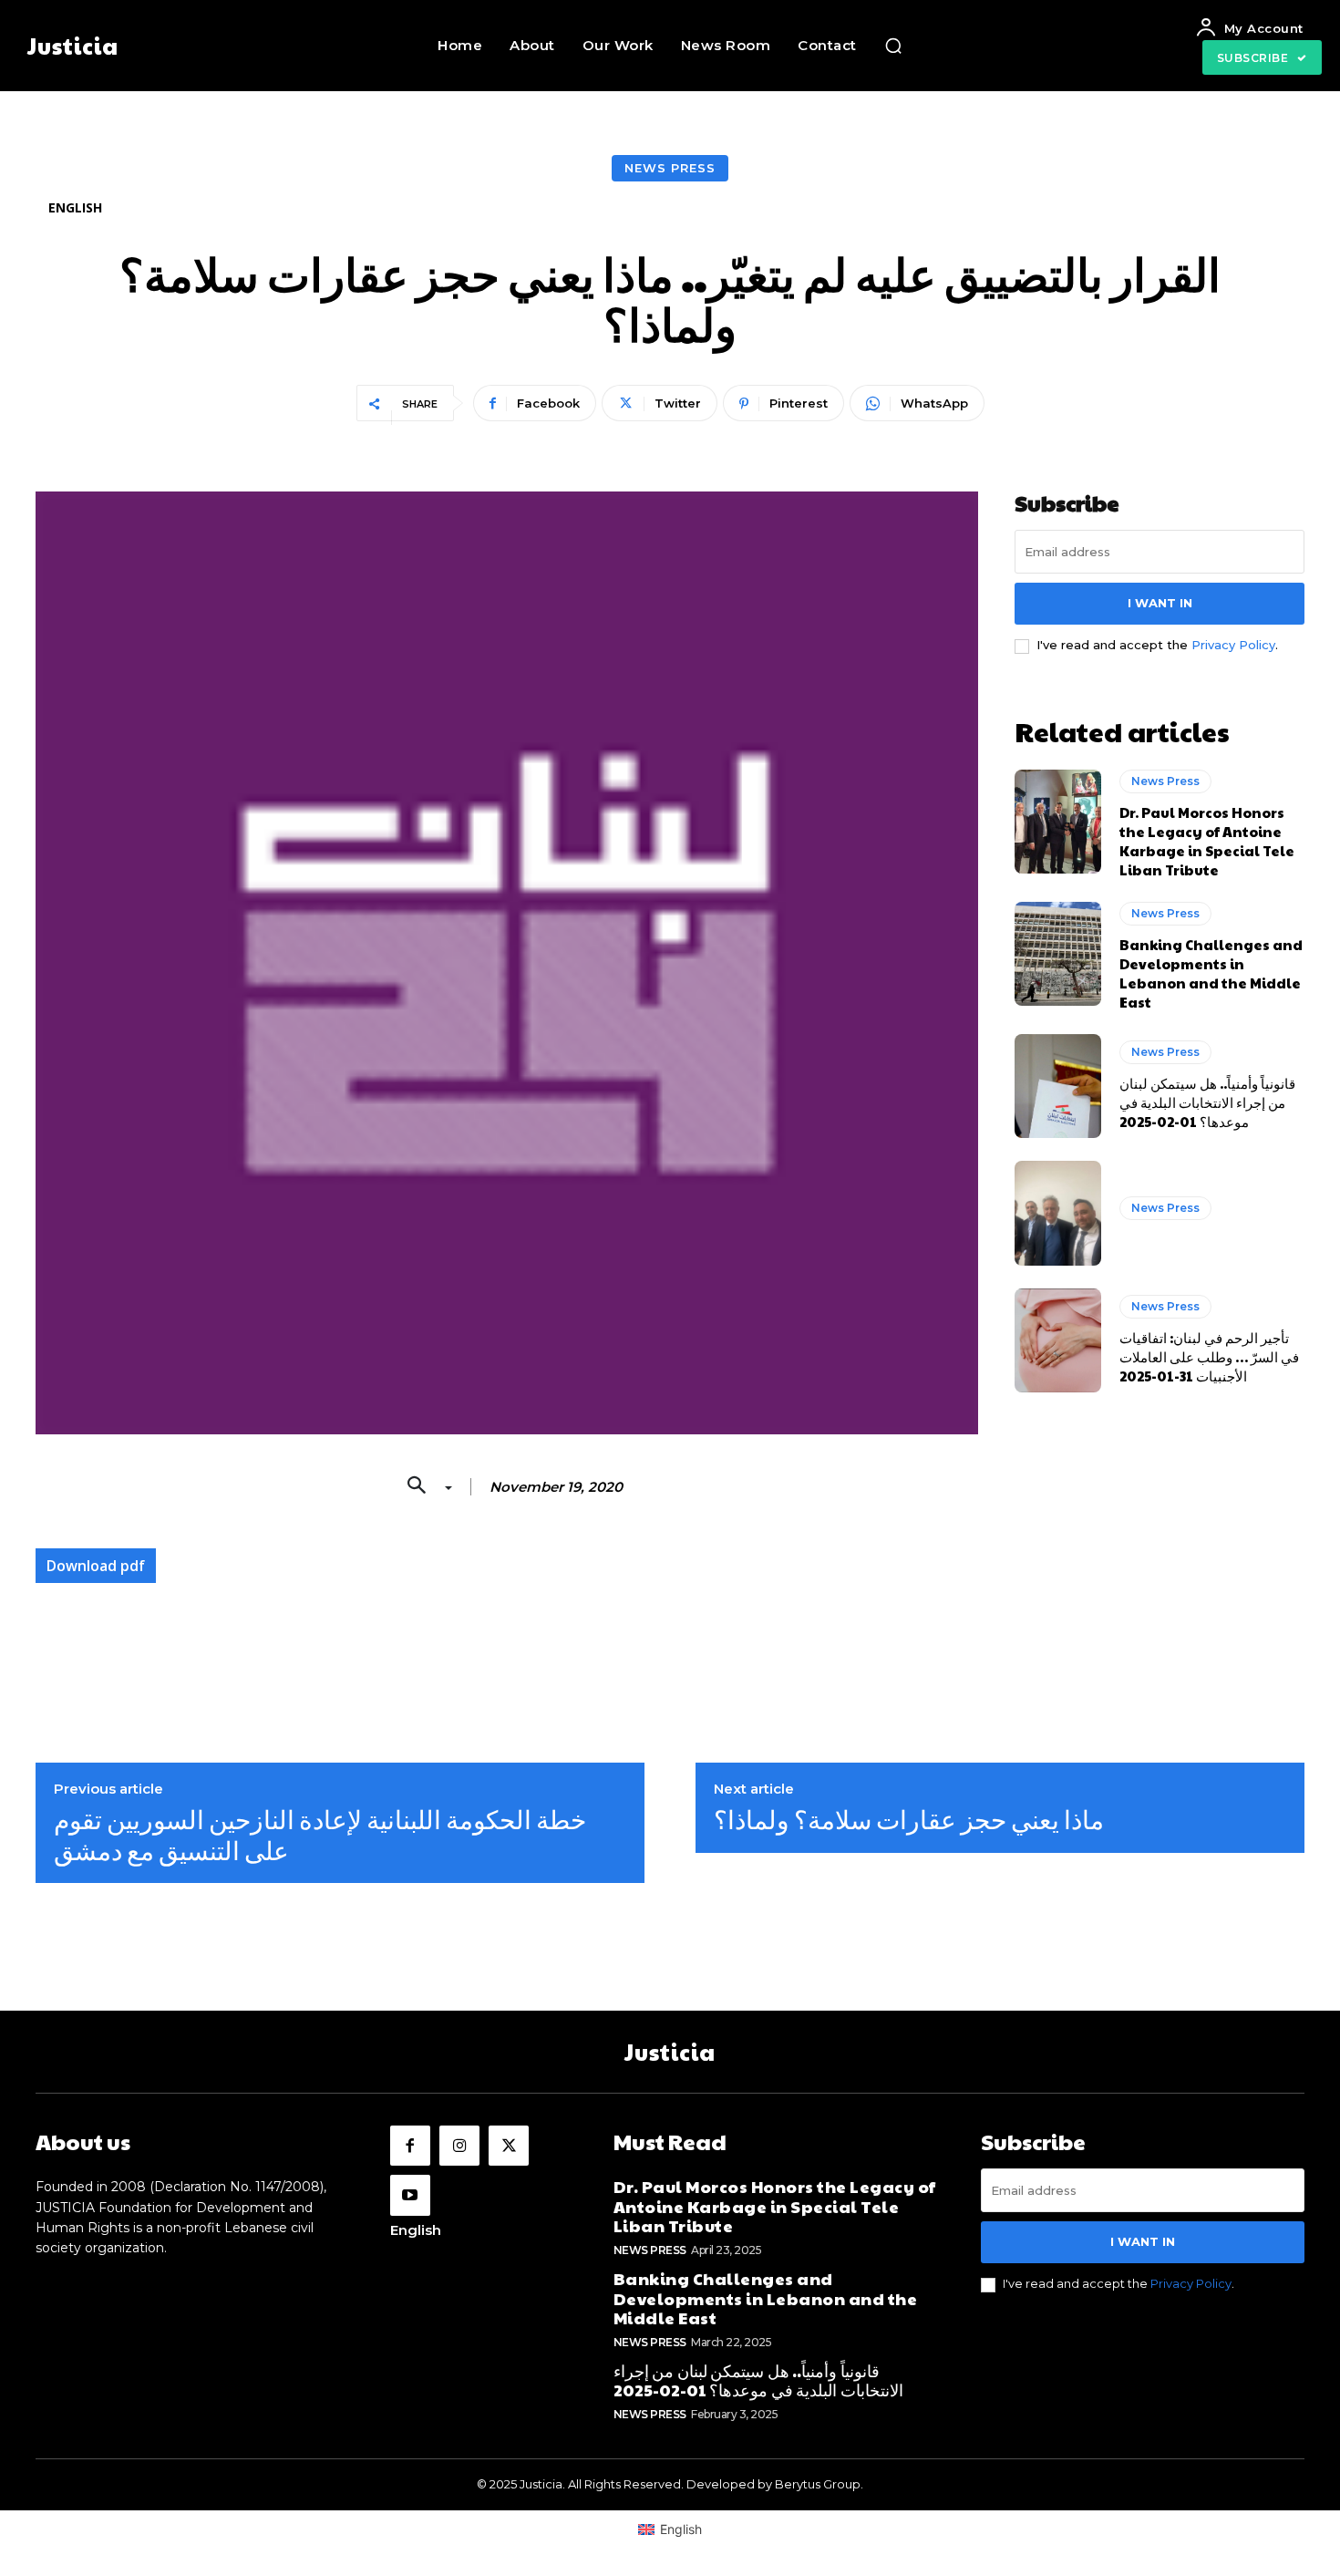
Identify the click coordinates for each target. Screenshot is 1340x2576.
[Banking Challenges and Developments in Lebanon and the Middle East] (1058, 954)
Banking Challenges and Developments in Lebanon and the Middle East (1211, 973)
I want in (1160, 603)
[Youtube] (410, 2195)
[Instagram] (459, 2146)
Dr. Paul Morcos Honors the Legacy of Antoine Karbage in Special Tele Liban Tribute (1207, 841)
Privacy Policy (1233, 645)
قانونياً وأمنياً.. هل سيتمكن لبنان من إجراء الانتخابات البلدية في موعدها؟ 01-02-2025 (1207, 1102)
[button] (893, 46)
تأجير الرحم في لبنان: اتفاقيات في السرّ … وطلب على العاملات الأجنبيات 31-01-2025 (1209, 1356)
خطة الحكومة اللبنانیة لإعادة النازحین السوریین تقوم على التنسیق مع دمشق (320, 1834)
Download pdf (96, 1566)
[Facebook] (410, 2146)
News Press (670, 168)
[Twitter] (509, 2146)
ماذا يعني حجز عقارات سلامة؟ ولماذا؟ (909, 1819)
